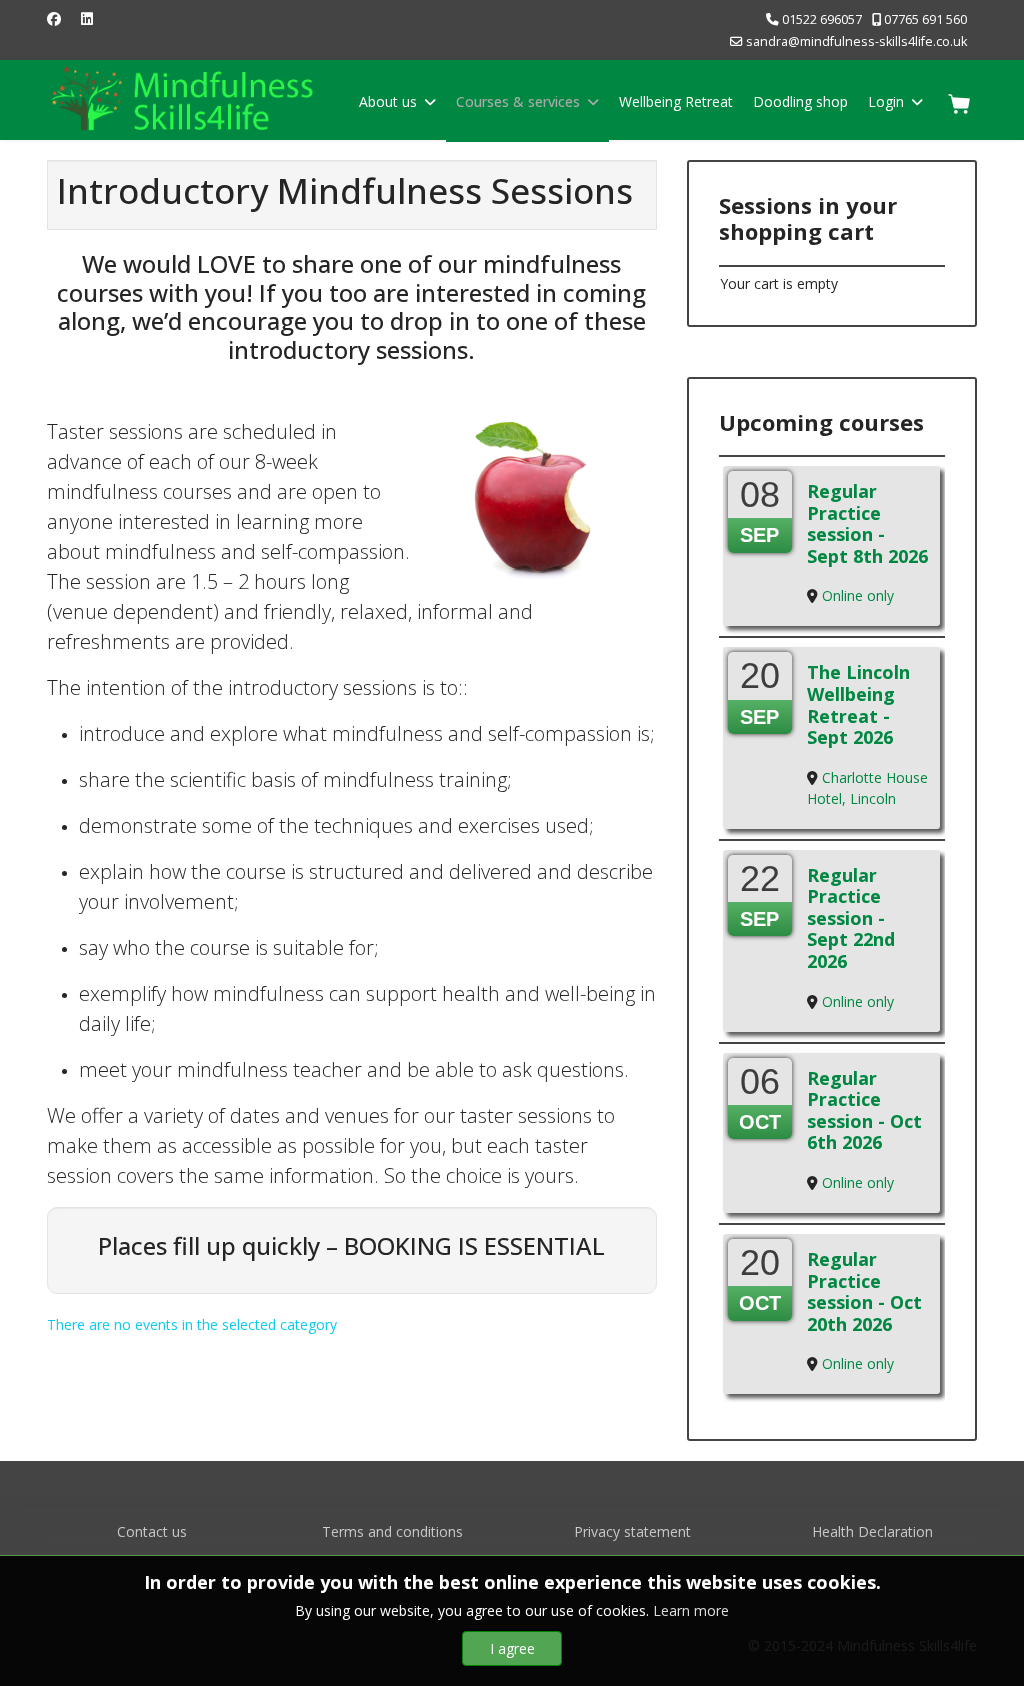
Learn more (691, 1610)
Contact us (152, 1531)
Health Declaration (872, 1531)
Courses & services (518, 101)
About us (388, 101)
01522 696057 (822, 19)
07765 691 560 (925, 19)
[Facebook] (54, 18)
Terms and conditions (392, 1531)
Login (886, 101)
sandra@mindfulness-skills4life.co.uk (856, 41)
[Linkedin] (87, 18)
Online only (858, 595)
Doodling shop (800, 101)
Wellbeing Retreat (676, 101)
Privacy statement (632, 1531)
